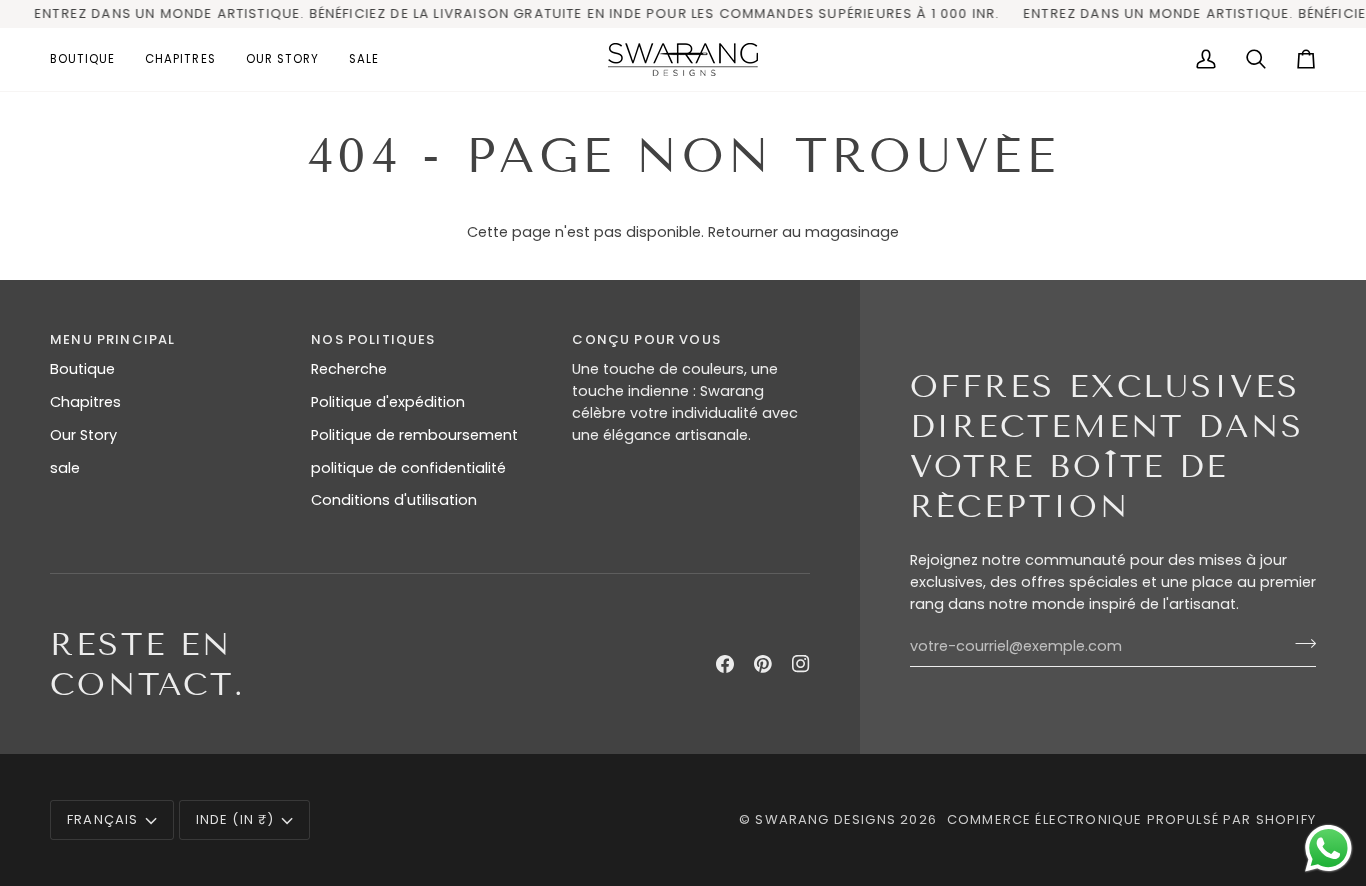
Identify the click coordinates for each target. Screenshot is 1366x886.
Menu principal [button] (112, 339)
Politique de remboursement (414, 435)
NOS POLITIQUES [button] (373, 339)
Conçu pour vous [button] (646, 339)
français (102, 819)
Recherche (349, 369)
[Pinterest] (763, 664)
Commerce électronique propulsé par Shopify (1131, 819)
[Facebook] (725, 664)
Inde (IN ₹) (235, 819)
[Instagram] (801, 664)
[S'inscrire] (1299, 644)
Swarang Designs (825, 819)
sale (65, 468)
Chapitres (85, 402)
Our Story (83, 435)
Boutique (82, 369)
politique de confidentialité (408, 468)
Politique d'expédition (388, 402)
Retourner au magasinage (803, 232)
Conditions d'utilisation (394, 500)
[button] (90, 59)
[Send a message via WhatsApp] (1328, 848)
